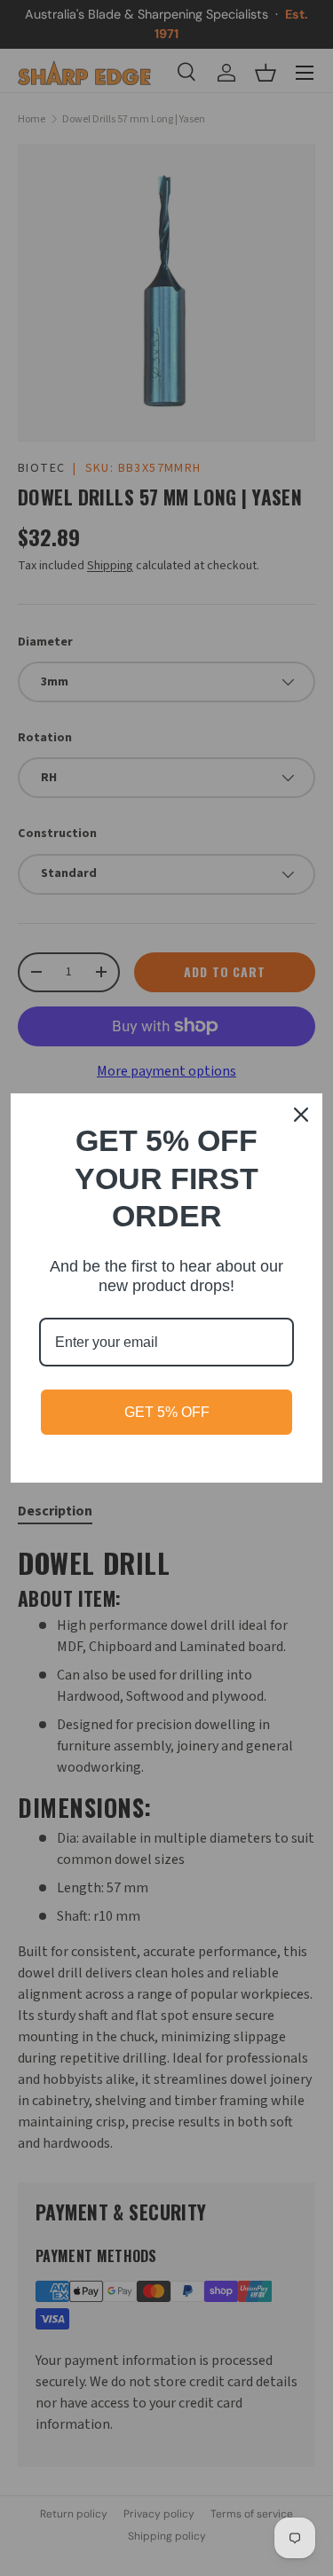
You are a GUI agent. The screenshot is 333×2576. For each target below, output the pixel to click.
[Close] (301, 1115)
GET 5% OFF (167, 1412)
